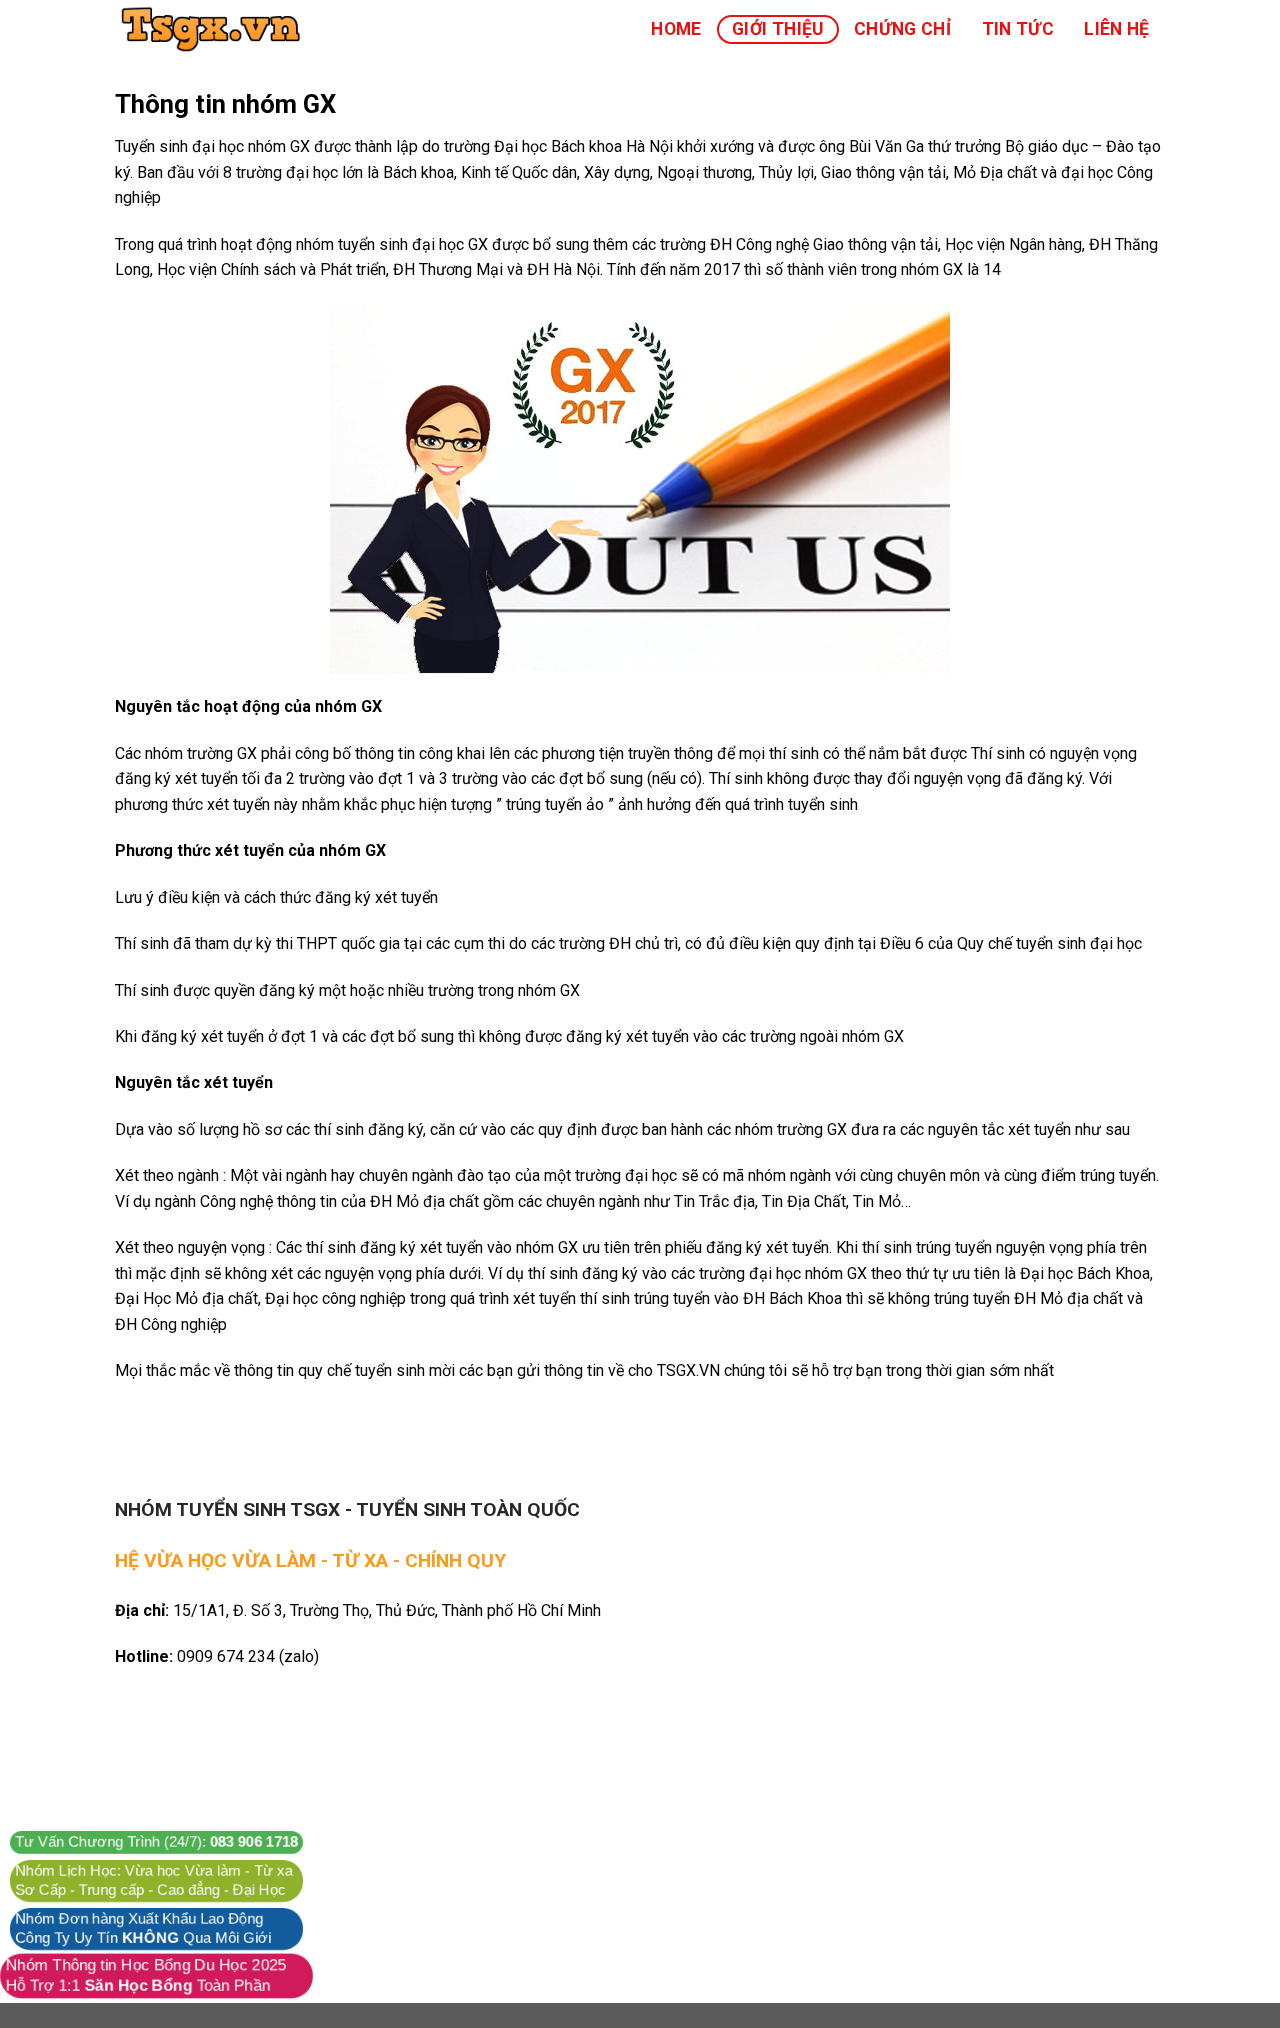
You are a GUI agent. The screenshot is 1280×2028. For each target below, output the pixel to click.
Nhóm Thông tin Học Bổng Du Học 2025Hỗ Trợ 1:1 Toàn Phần (146, 1976)
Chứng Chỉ (902, 29)
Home (676, 29)
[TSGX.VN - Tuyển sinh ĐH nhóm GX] (215, 29)
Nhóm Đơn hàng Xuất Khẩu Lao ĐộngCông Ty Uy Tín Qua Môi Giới (143, 1928)
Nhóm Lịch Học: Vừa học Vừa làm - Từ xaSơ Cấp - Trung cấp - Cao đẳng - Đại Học (154, 1880)
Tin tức (1018, 29)
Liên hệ (1116, 29)
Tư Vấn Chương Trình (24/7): (156, 1842)
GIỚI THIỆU (778, 29)
